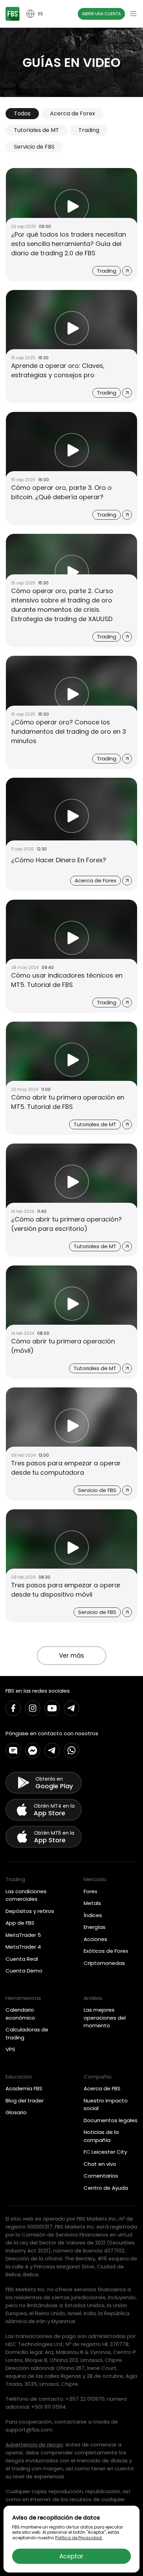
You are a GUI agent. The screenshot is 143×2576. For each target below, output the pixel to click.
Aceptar (71, 2556)
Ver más (71, 1656)
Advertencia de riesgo (34, 2445)
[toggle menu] (133, 14)
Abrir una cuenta (101, 14)
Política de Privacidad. (79, 2538)
